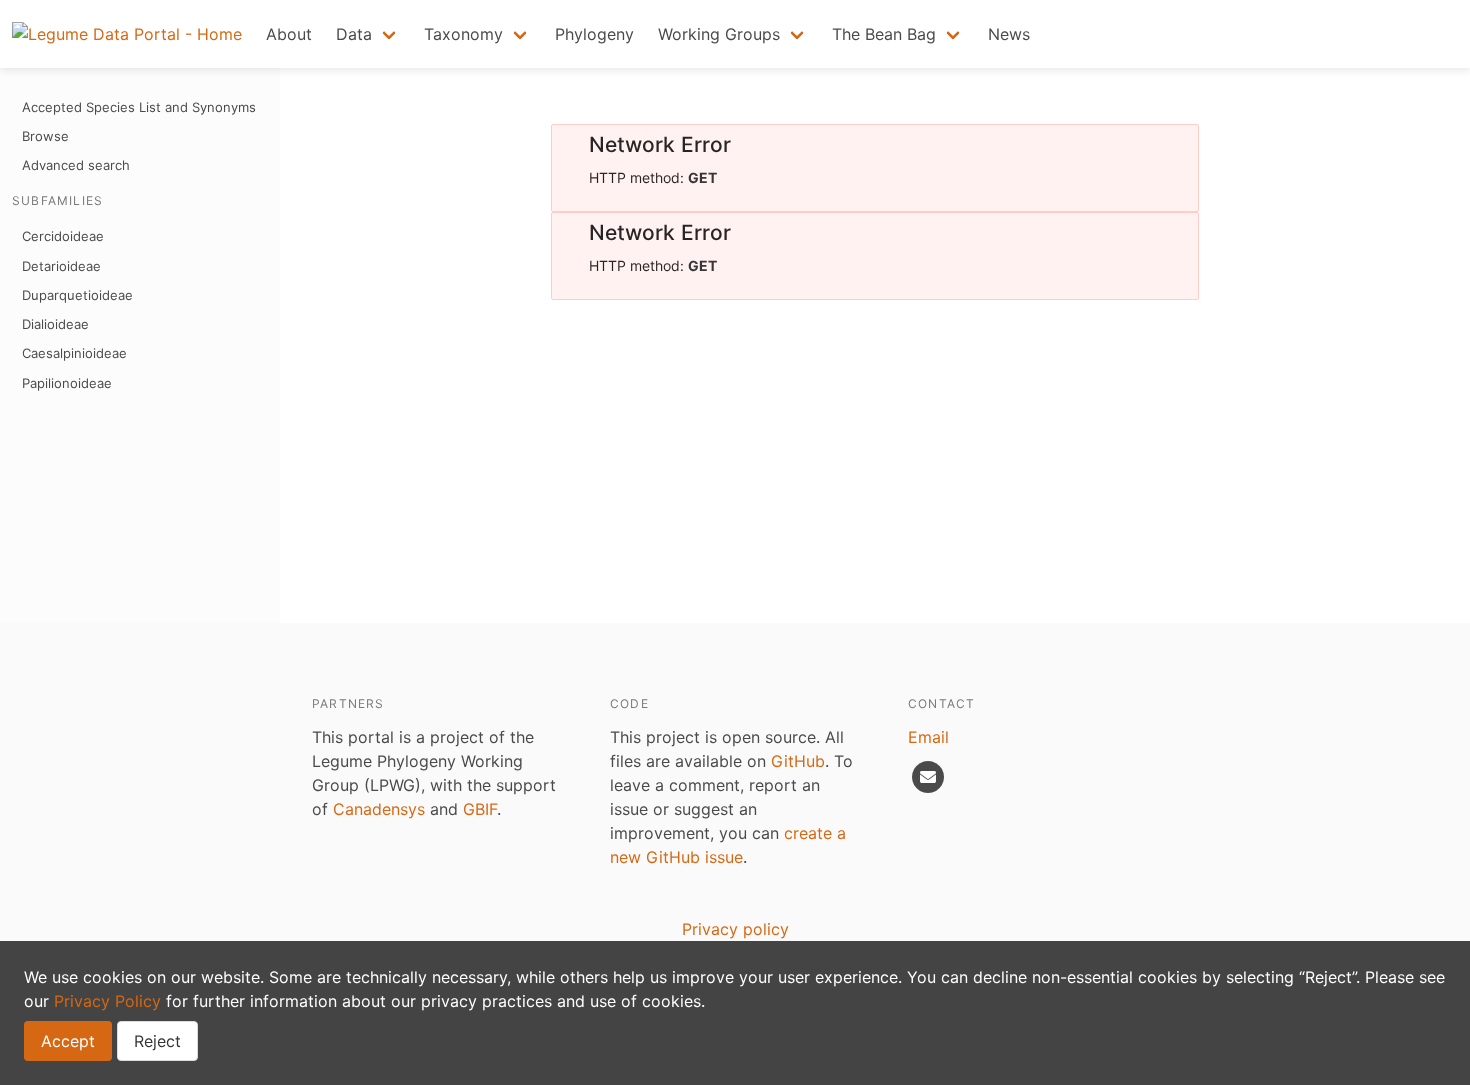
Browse (45, 136)
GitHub (798, 761)
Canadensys (379, 809)
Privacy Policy (107, 1001)
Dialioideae (55, 324)
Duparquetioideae (77, 295)
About (289, 34)
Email (928, 737)
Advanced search (76, 165)
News (1009, 34)
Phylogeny (594, 34)
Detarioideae (61, 266)
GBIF (480, 809)
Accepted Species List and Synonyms (139, 107)
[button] (368, 34)
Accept (68, 1041)
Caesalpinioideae (74, 353)
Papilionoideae (67, 383)
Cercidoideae (63, 236)
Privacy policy (735, 929)
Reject (157, 1041)
